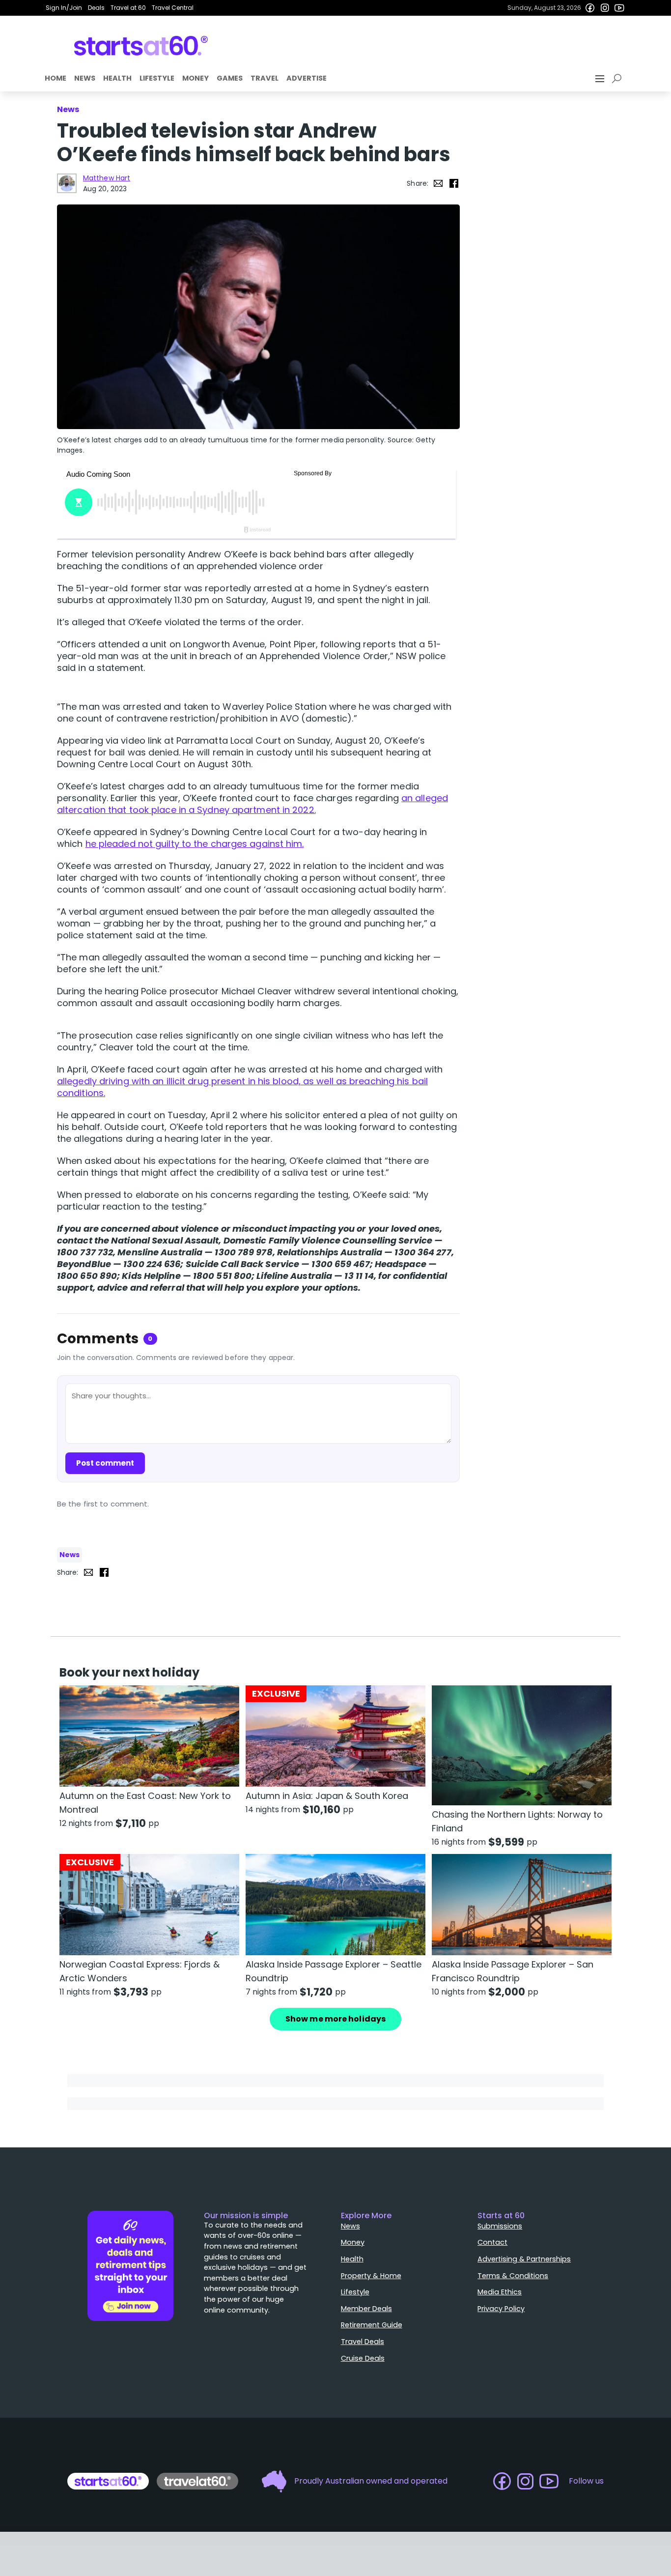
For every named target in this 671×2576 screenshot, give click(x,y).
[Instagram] (605, 8)
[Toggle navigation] (601, 79)
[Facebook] (590, 8)
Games (230, 78)
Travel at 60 (128, 8)
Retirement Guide (372, 2325)
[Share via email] (438, 183)
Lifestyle (157, 78)
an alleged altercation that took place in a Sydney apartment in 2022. (252, 804)
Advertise (307, 78)
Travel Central (173, 8)
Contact (492, 2242)
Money (196, 78)
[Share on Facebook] (454, 183)
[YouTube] (619, 8)
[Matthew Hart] (67, 183)
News (85, 78)
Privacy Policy (501, 2309)
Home (56, 78)
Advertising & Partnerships (524, 2259)
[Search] (618, 79)
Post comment (105, 1463)
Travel (265, 78)
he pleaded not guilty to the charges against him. (195, 844)
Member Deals (366, 2309)
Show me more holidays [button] (335, 2019)
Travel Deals (363, 2342)
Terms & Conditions (513, 2276)
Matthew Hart (107, 178)
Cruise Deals (363, 2358)
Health (117, 78)
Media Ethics (500, 2292)
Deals (96, 8)
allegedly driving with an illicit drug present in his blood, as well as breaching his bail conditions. (242, 1087)
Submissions (500, 2226)
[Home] (141, 46)
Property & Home (371, 2276)
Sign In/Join (64, 8)
